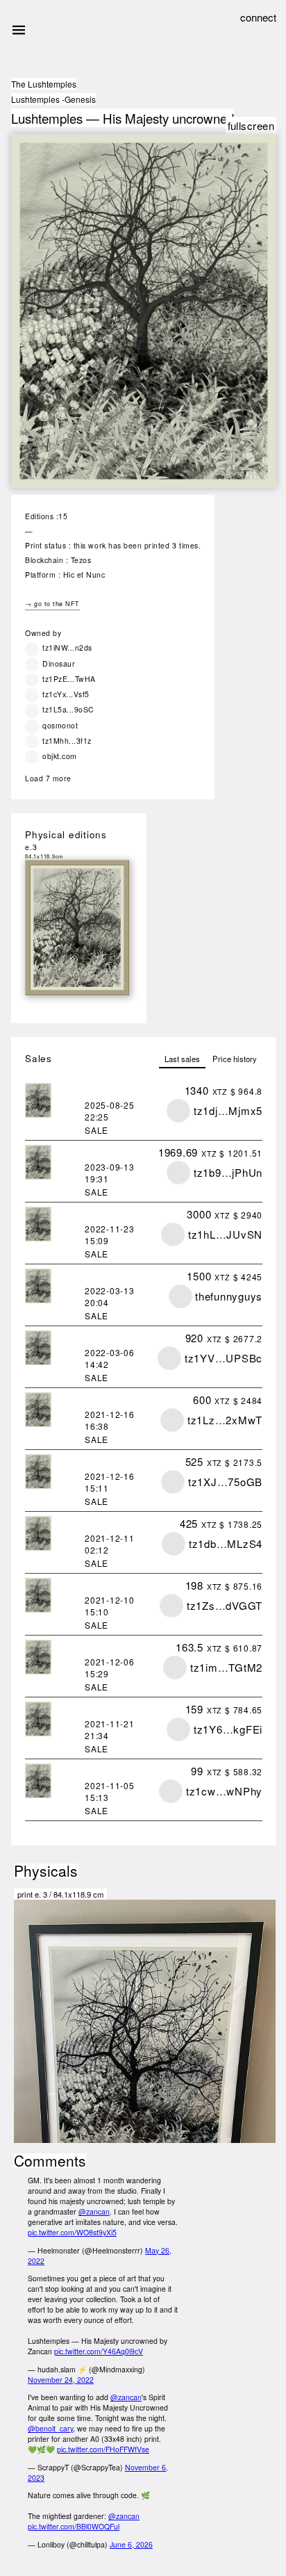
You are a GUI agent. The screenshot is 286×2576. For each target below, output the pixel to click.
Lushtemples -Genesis (53, 99)
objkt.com (60, 756)
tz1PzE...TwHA (69, 679)
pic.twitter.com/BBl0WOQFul (74, 2526)
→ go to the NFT (52, 604)
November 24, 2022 (61, 2380)
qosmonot (60, 725)
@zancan (94, 2211)
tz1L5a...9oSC (68, 709)
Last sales (182, 1059)
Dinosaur (59, 663)
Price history (235, 1059)
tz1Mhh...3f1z (67, 741)
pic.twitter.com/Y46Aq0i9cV (99, 2351)
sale (96, 1130)
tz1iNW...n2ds (67, 647)
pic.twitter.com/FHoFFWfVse (103, 2449)
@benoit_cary (50, 2428)
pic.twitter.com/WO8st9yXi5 (72, 2232)
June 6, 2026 (131, 2544)
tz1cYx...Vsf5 (66, 694)
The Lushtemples (44, 84)
